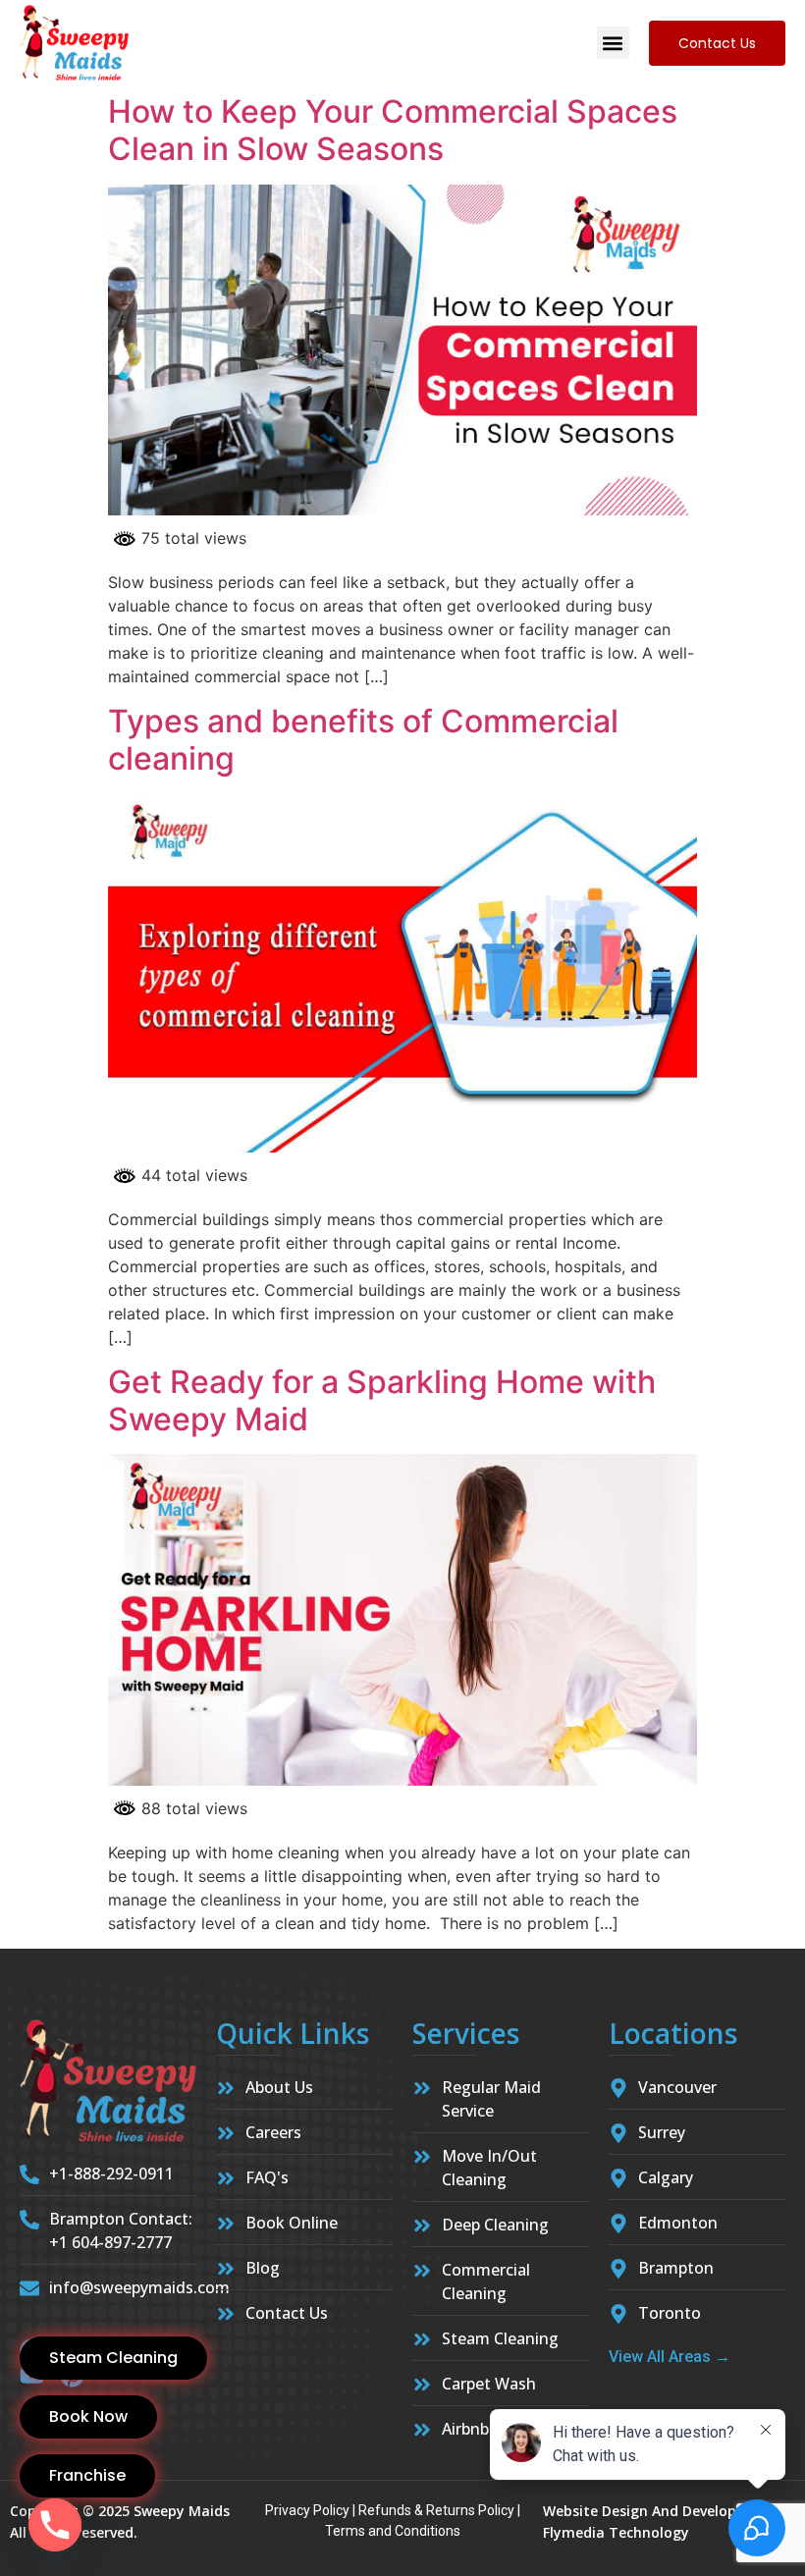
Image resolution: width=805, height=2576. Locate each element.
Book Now (88, 2416)
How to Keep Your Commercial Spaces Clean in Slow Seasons (393, 130)
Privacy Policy (307, 2510)
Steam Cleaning (113, 2358)
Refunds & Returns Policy (436, 2510)
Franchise (87, 2475)
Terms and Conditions (393, 2531)
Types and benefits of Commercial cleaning (363, 740)
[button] (613, 43)
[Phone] (55, 2525)
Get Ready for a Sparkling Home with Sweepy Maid (382, 1400)
